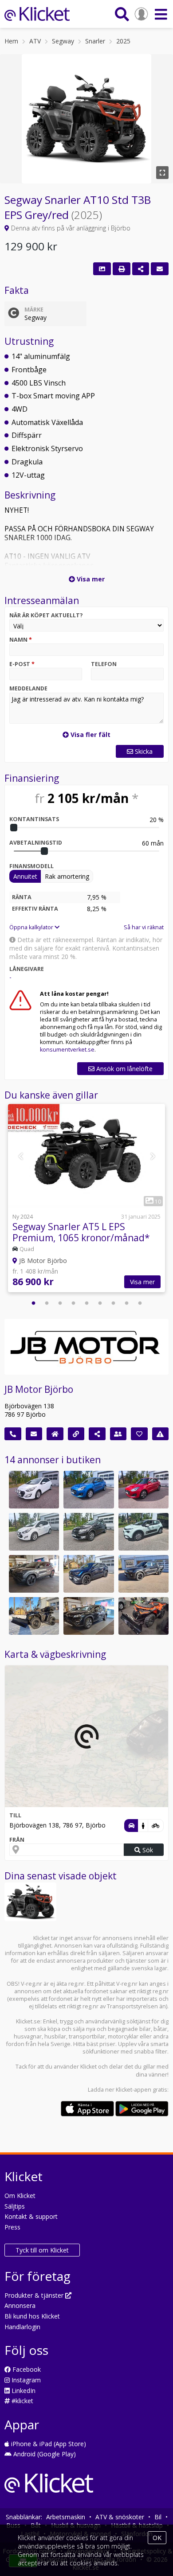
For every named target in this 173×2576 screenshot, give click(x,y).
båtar (160, 2029)
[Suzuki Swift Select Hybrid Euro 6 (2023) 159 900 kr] (88, 1490)
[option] (86, 1199)
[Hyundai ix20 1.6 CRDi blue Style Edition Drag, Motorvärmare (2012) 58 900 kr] (34, 1532)
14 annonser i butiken (53, 1460)
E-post (22, 664)
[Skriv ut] (122, 269)
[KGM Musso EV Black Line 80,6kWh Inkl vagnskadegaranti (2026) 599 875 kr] (144, 1574)
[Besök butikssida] (55, 1434)
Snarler (95, 41)
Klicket (88, 2067)
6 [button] (100, 1303)
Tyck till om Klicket (42, 2250)
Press (12, 2227)
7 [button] (113, 1303)
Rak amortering (67, 876)
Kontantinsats (34, 819)
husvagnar (28, 2036)
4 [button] (73, 1303)
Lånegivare (27, 969)
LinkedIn (23, 2391)
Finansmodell (31, 866)
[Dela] (141, 269)
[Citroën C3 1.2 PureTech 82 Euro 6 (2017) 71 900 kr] (144, 1532)
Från (17, 1840)
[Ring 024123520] (13, 1434)
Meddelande (28, 688)
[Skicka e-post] (34, 1434)
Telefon (104, 664)
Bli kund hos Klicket (32, 2316)
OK (157, 2538)
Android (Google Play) (44, 2454)
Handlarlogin (22, 2327)
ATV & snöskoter (120, 2517)
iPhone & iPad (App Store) (48, 2444)
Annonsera (20, 2305)
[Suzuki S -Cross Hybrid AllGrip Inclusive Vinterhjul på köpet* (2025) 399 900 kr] (88, 1616)
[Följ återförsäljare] (139, 1434)
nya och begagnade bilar (118, 2029)
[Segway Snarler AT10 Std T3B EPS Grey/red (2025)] (30, 1902)
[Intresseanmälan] (160, 269)
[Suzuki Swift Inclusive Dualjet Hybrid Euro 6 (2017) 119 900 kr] (144, 1490)
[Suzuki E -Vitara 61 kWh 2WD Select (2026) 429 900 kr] (34, 1574)
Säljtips (15, 2206)
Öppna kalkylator (32, 927)
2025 (123, 41)
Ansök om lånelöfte (124, 1069)
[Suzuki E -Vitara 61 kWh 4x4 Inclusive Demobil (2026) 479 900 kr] (88, 1574)
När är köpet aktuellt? (46, 615)
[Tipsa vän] (118, 1434)
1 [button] (33, 1303)
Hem (11, 41)
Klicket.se (28, 2021)
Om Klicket (20, 2196)
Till (15, 1815)
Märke (34, 310)
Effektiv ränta (35, 909)
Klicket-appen (134, 2090)
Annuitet (25, 876)
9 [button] (140, 1303)
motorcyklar (123, 2036)
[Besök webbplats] (76, 1434)
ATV (35, 41)
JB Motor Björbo (39, 1389)
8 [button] (126, 1303)
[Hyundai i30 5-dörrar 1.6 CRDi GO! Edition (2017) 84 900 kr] (34, 1490)
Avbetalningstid (36, 843)
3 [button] (60, 1303)
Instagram (25, 2380)
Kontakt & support (31, 2216)
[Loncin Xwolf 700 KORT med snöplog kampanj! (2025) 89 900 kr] (144, 1616)
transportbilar (87, 2036)
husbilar (55, 2036)
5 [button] (86, 1303)
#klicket (22, 2401)
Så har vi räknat (144, 927)
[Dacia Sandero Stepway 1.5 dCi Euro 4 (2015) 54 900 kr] (88, 1532)
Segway (63, 41)
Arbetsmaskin (66, 2517)
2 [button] (47, 1303)
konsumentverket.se (67, 1050)
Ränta (22, 897)
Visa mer (142, 1282)
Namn (21, 640)
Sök (147, 1850)
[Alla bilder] (102, 269)
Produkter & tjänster (35, 2295)
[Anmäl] (161, 1434)
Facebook (26, 2369)
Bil (158, 2517)
